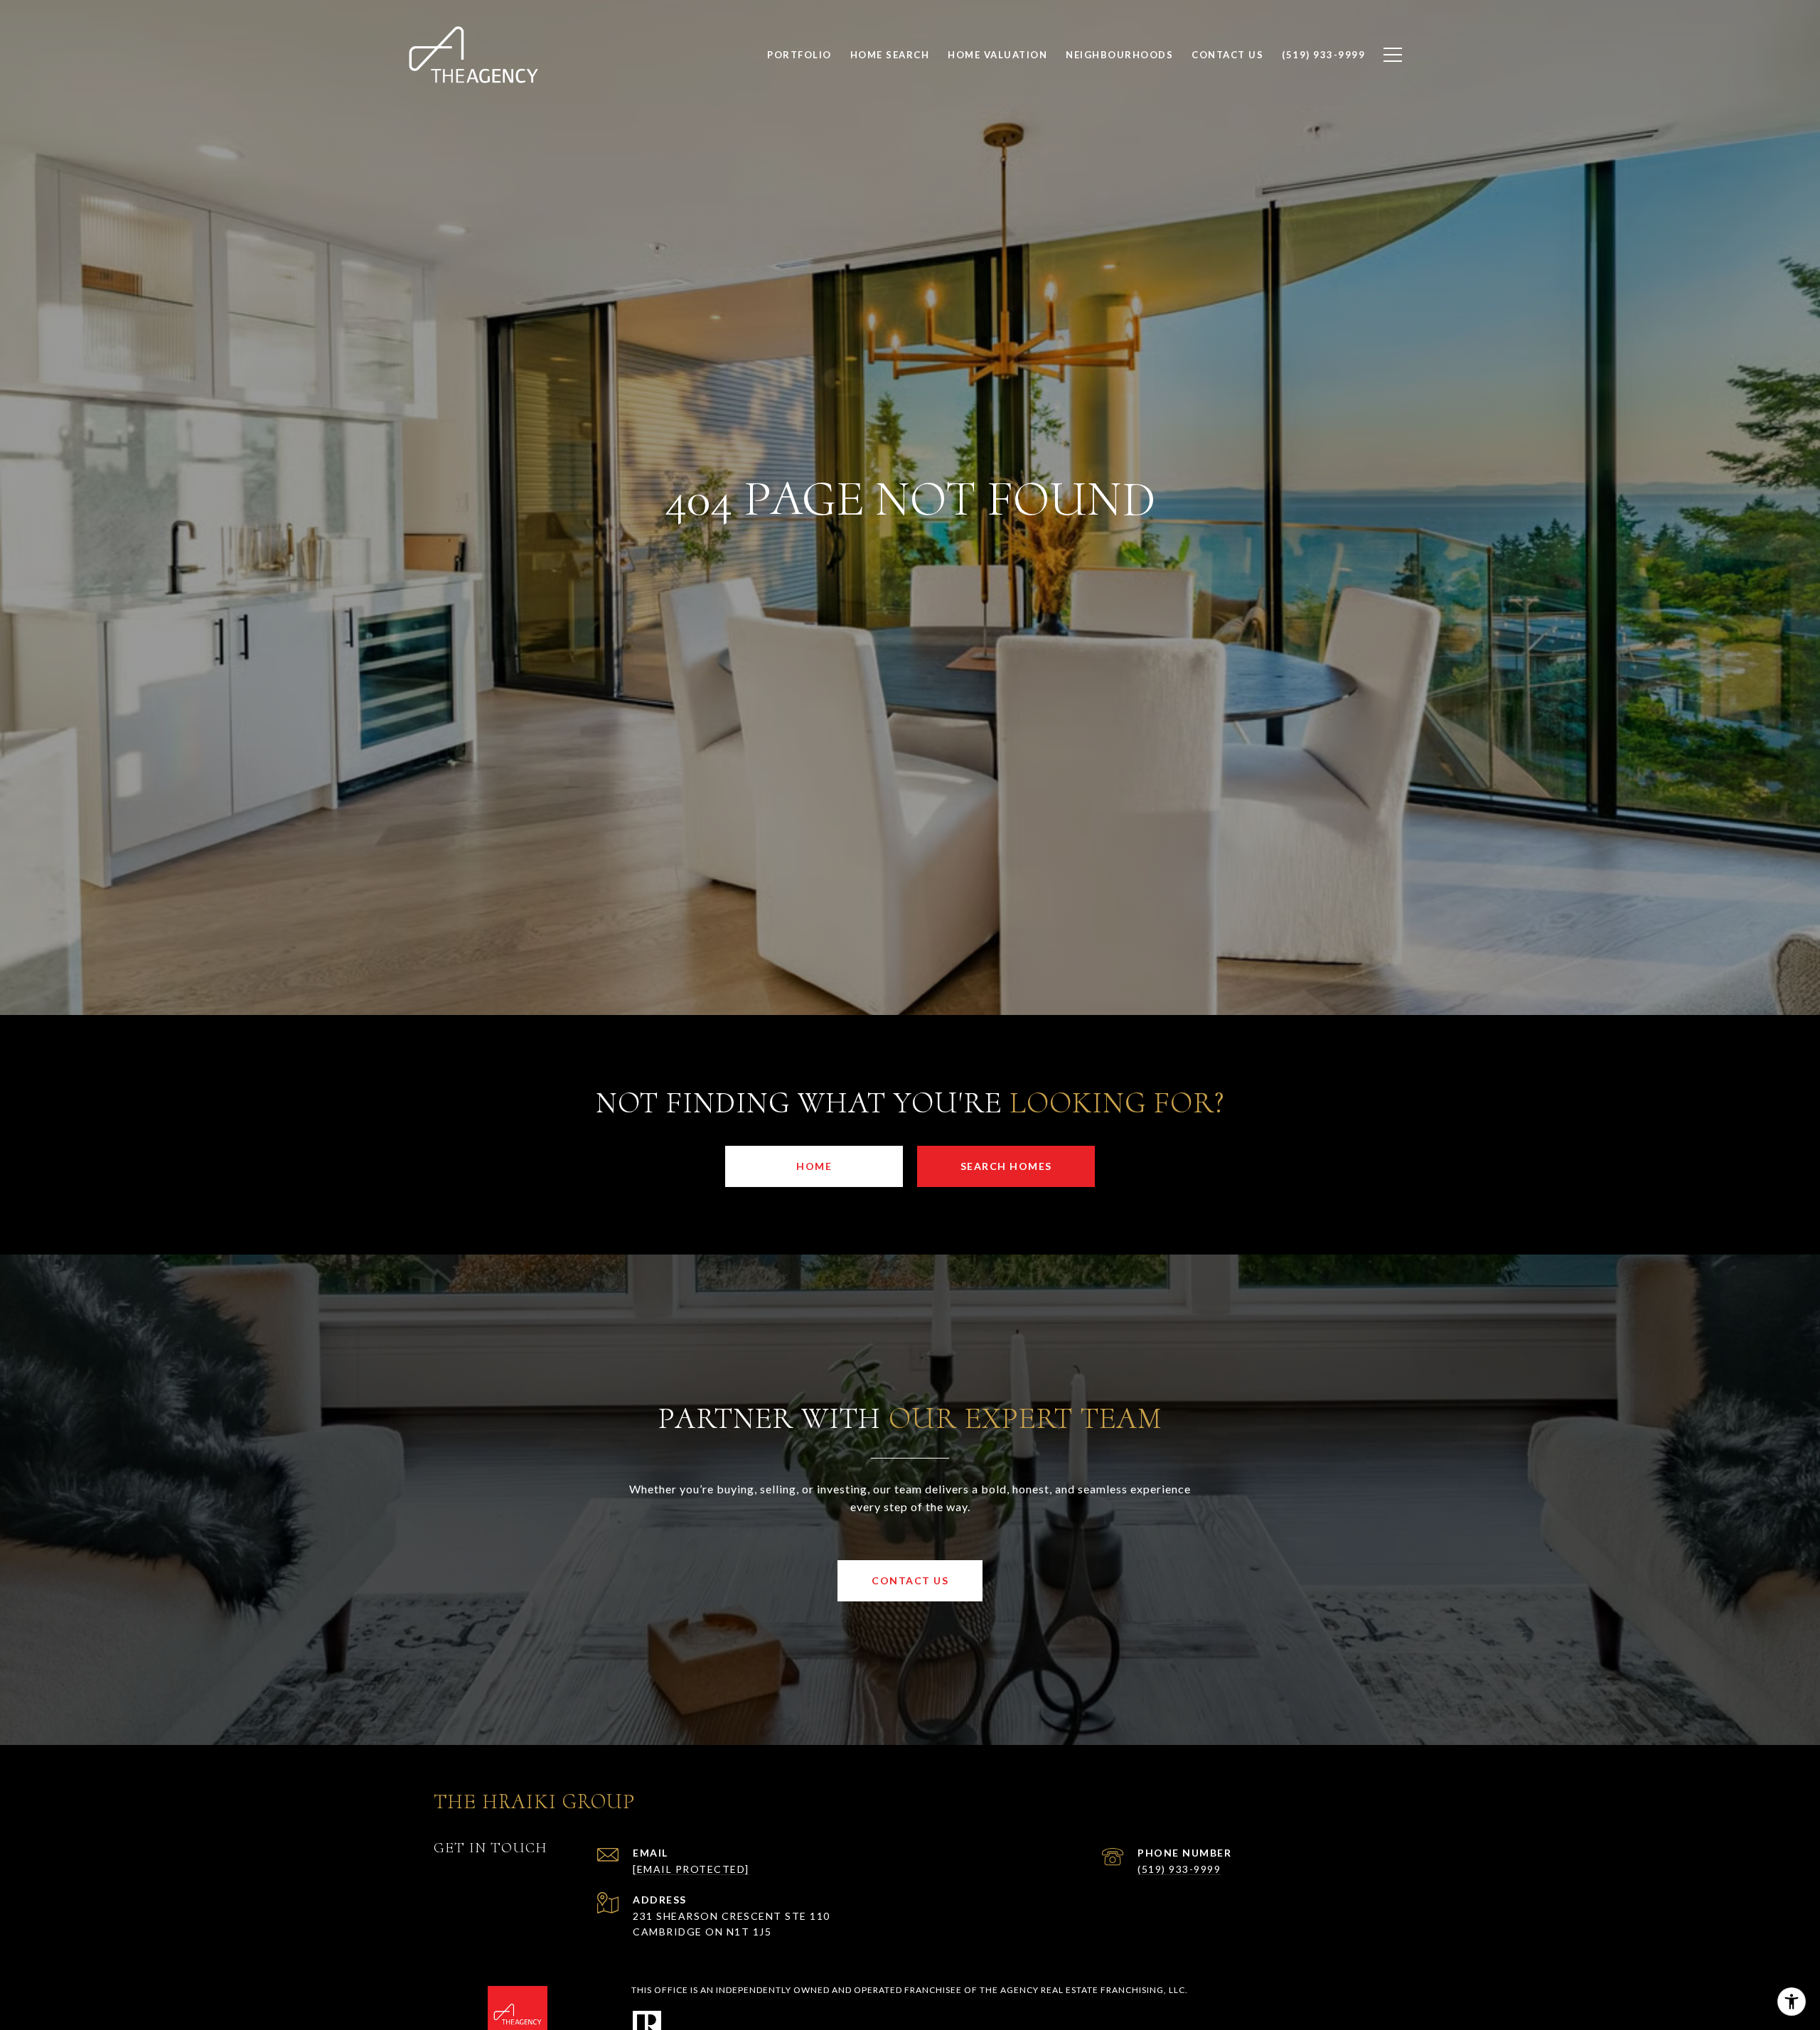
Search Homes (1006, 1166)
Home (814, 1166)
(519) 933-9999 (1179, 1869)
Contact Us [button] (910, 1580)
